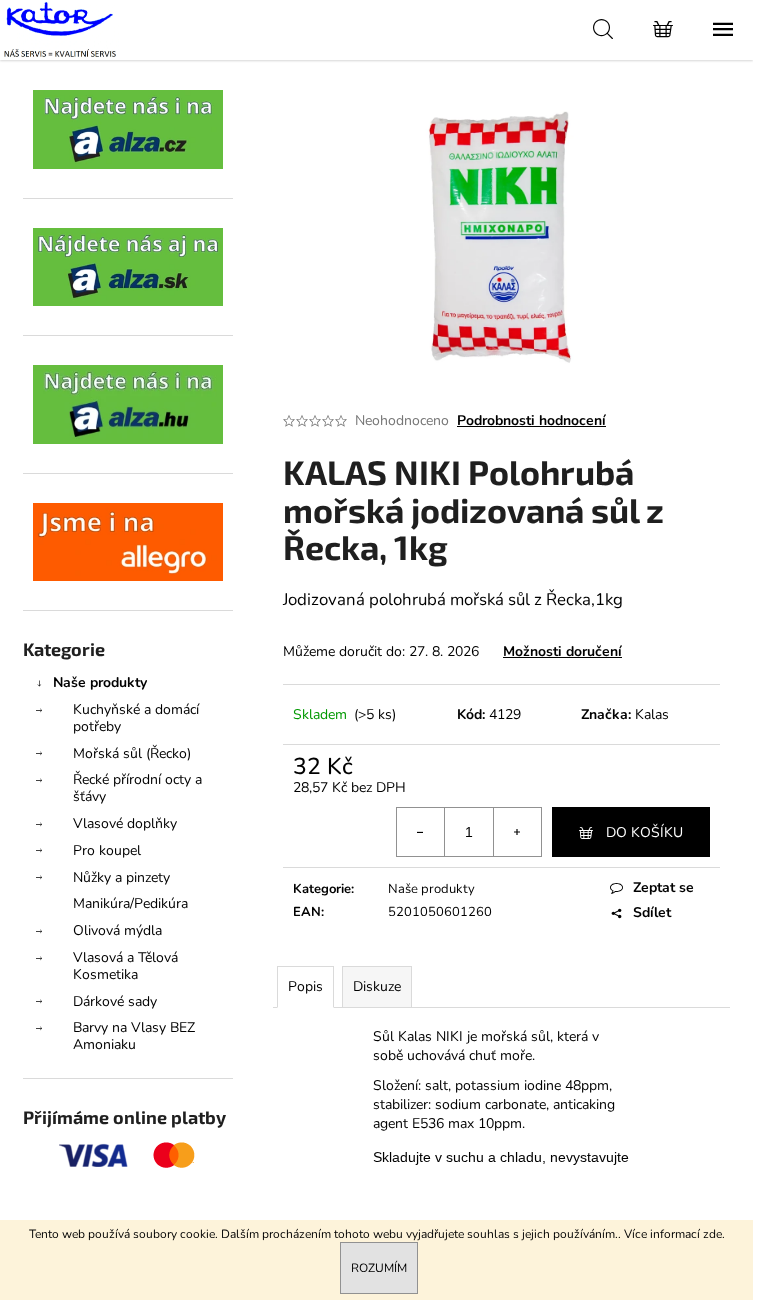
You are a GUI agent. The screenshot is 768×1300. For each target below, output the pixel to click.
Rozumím (379, 1268)
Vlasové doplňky (125, 823)
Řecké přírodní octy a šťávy (137, 788)
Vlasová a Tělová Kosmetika (125, 966)
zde (712, 1234)
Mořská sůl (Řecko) (132, 753)
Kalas (652, 714)
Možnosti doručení (562, 651)
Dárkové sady (115, 1001)
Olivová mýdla (117, 930)
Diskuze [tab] (377, 986)
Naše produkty (100, 682)
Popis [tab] (305, 986)
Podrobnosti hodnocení (531, 420)
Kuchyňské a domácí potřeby (136, 718)
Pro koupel (107, 850)
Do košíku (644, 832)
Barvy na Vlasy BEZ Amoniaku (134, 1036)
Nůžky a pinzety (121, 877)
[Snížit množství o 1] (421, 832)
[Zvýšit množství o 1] (517, 832)
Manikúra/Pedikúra (130, 903)
